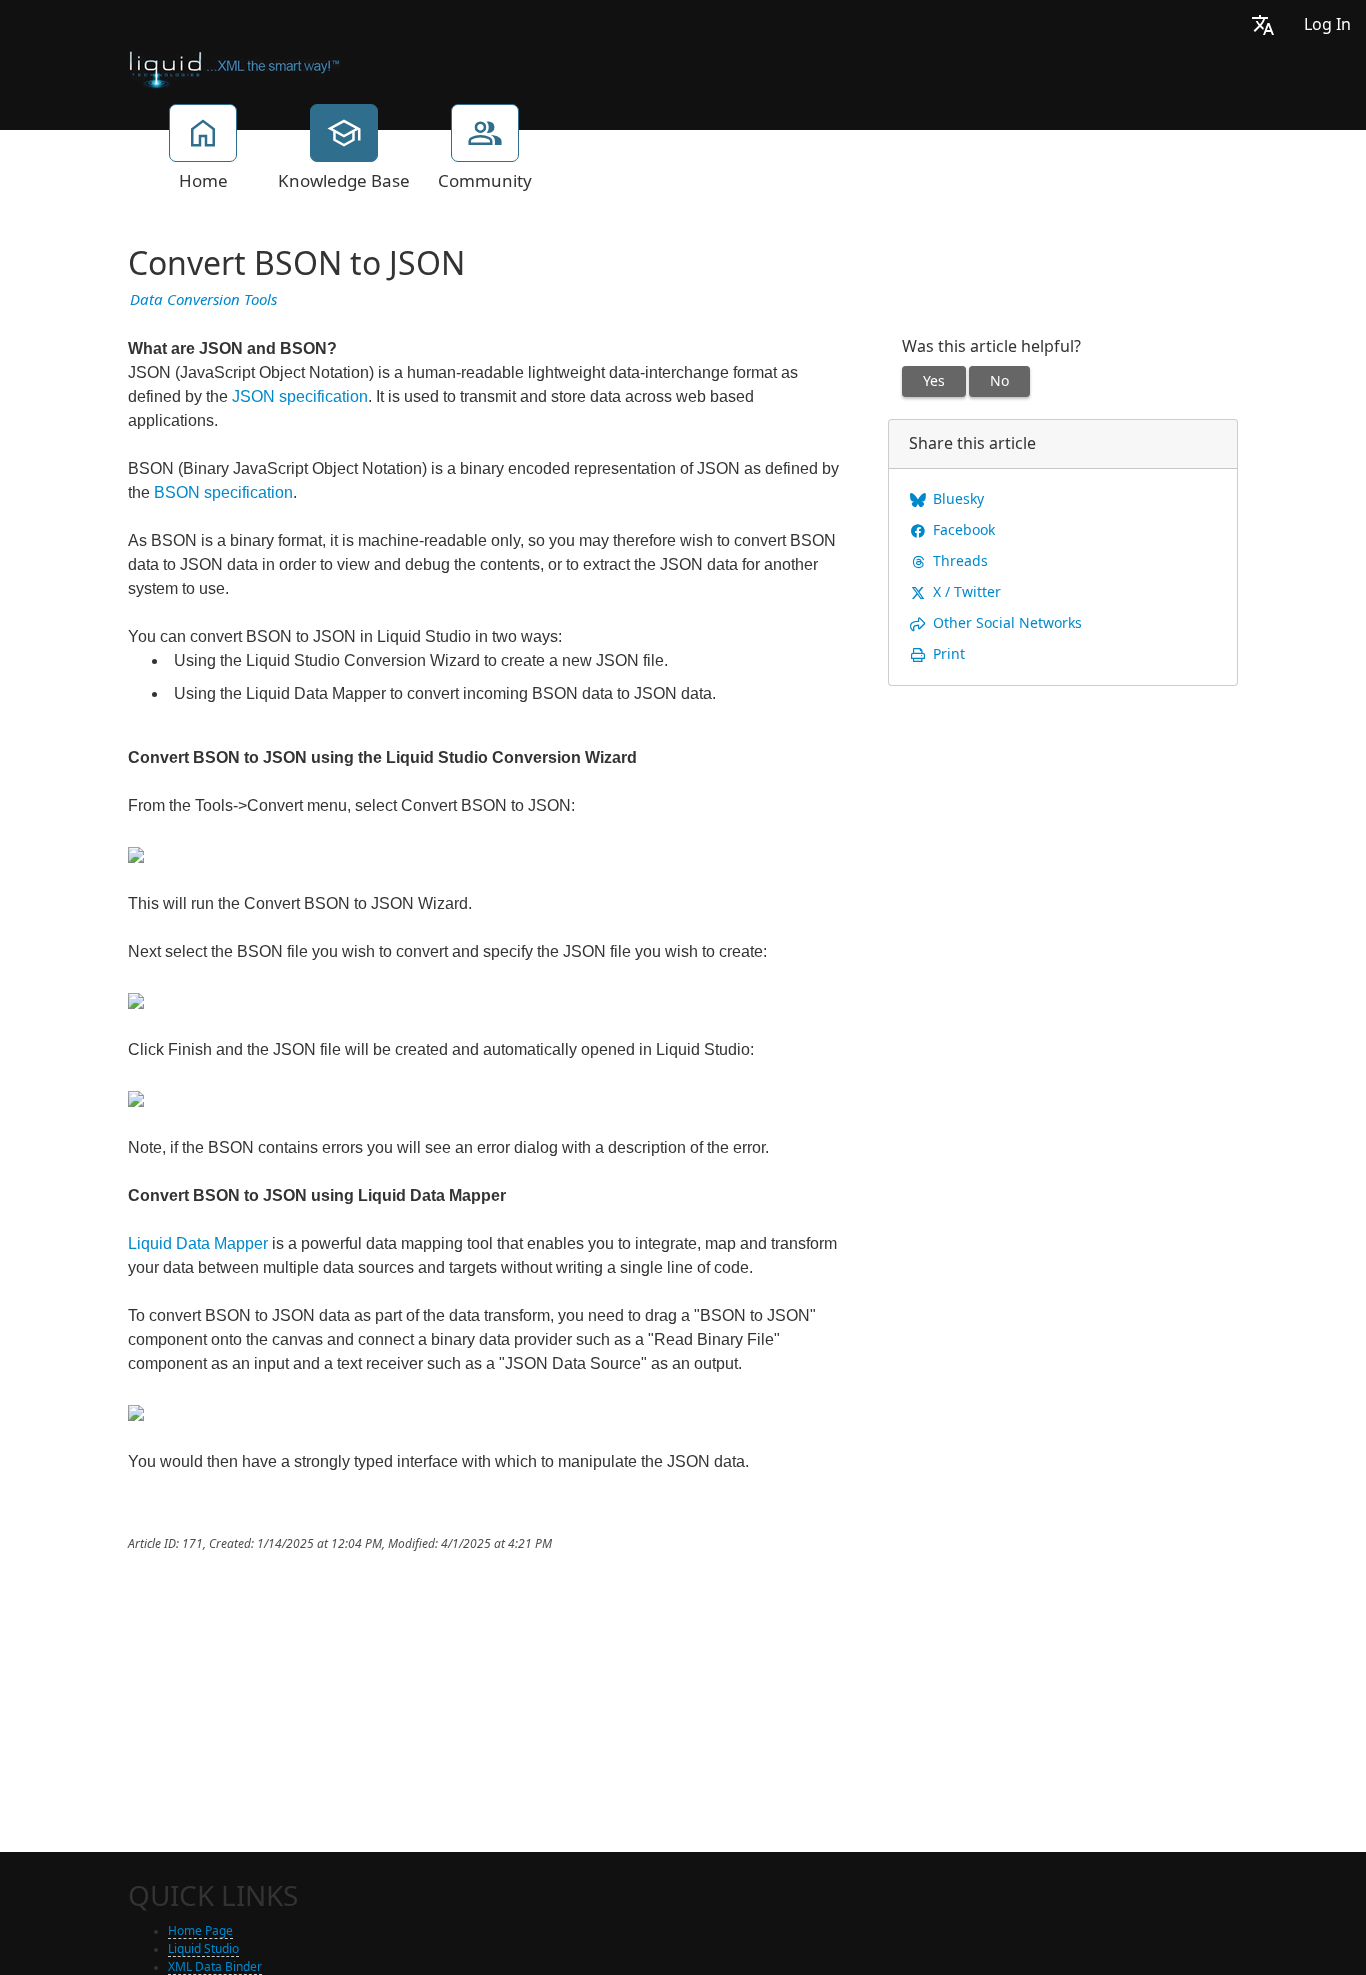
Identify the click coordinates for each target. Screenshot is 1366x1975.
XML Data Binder (215, 1967)
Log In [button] (1327, 24)
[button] (1263, 24)
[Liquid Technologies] (234, 68)
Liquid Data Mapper (198, 1243)
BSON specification (223, 492)
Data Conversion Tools (203, 300)
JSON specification (300, 396)
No (999, 381)
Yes (934, 381)
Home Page (200, 1931)
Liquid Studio (203, 1949)
